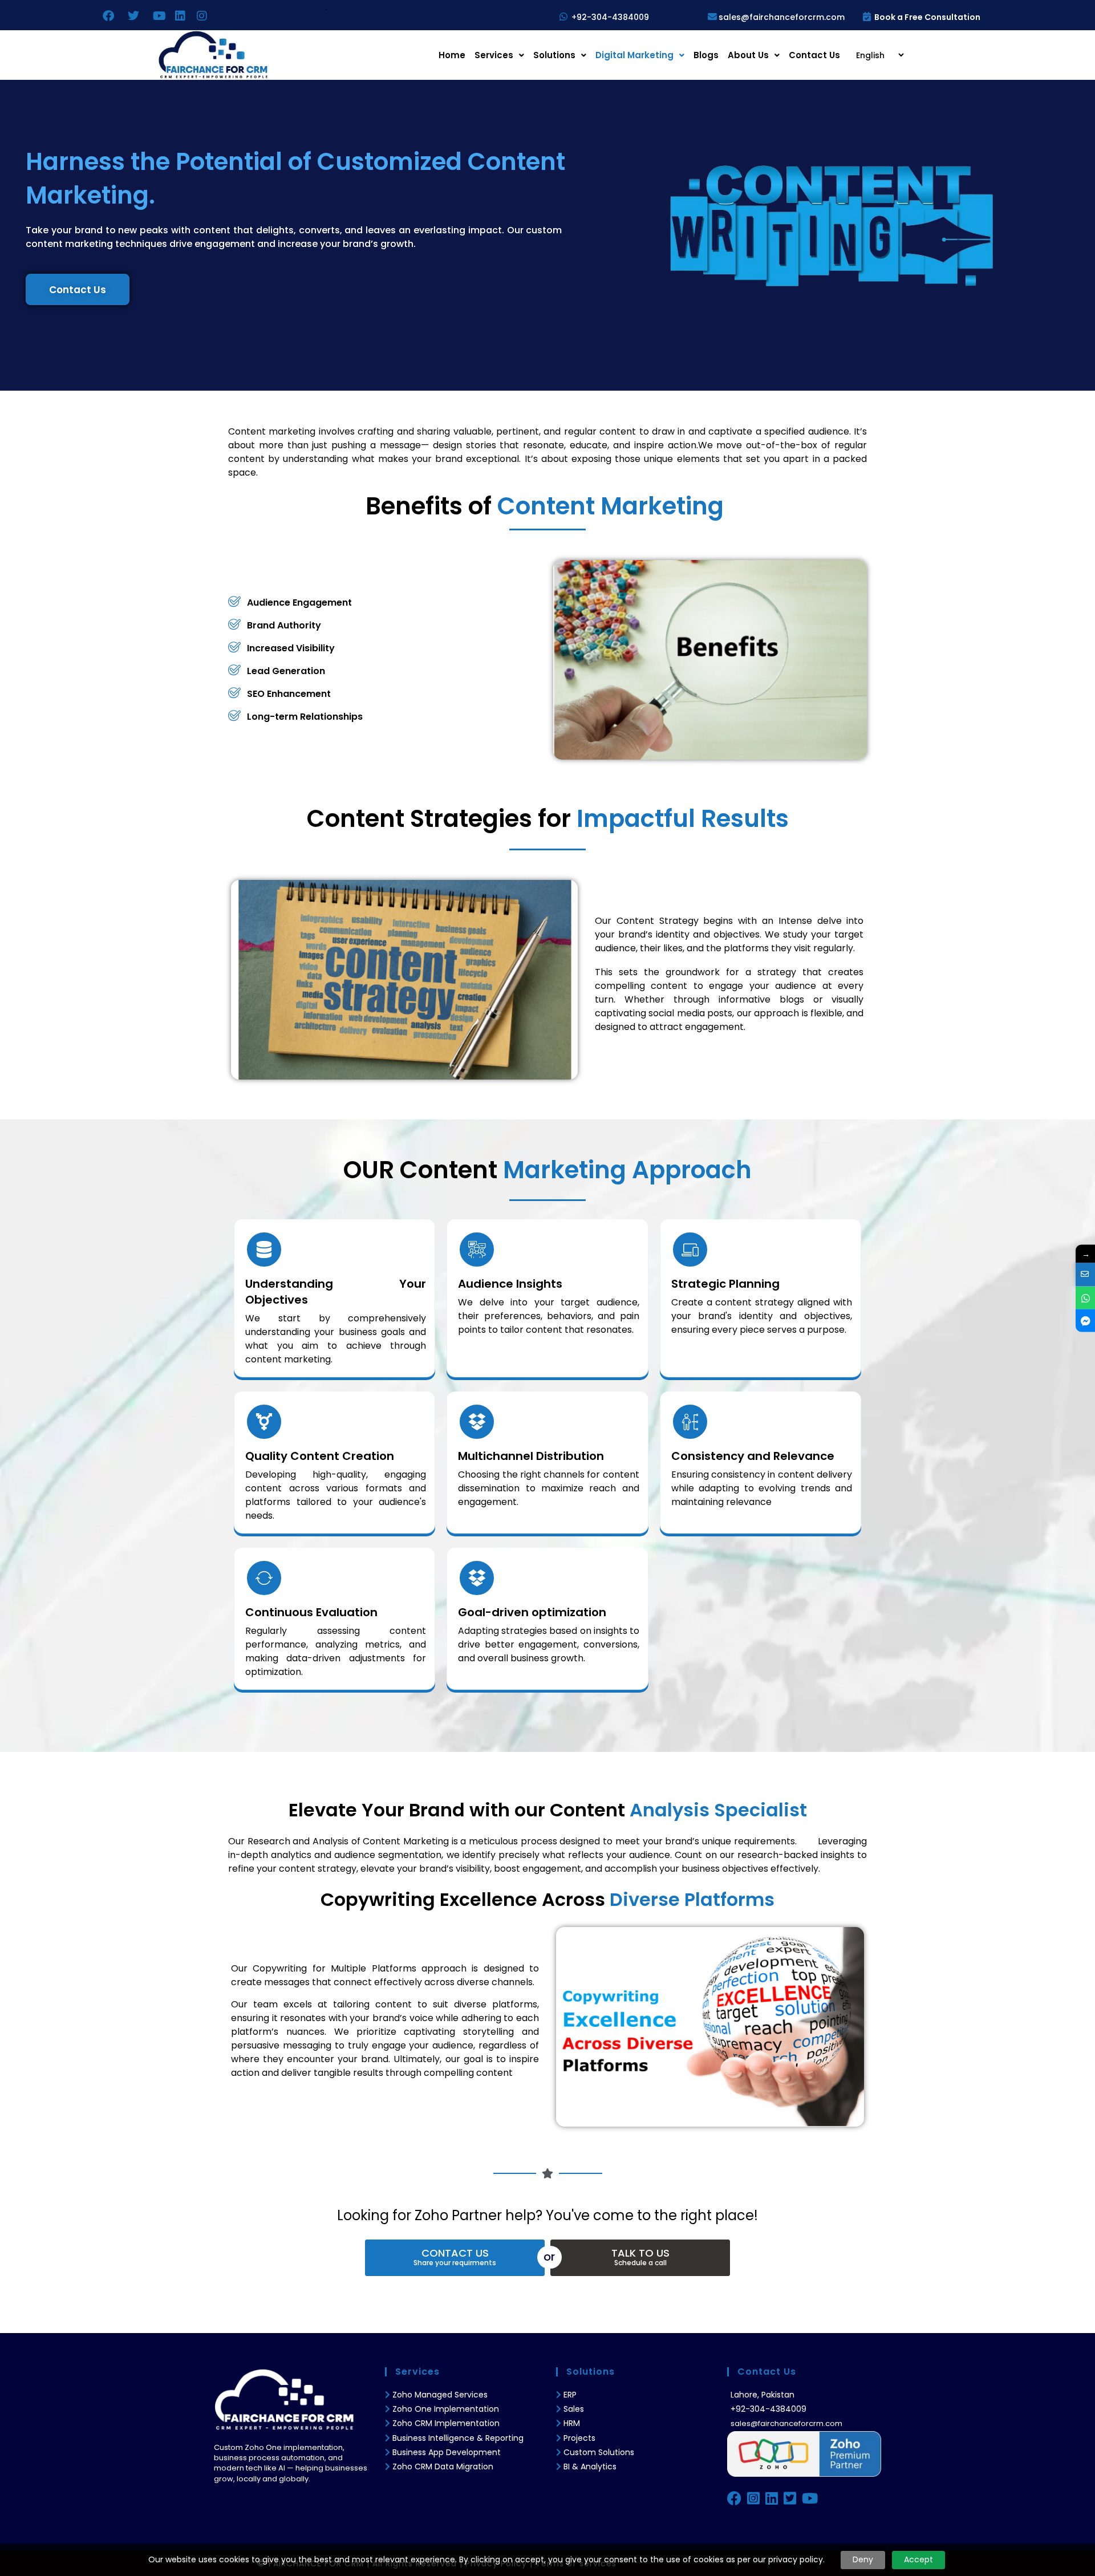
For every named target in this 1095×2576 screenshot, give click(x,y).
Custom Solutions (599, 2452)
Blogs (706, 55)
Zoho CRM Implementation (446, 2423)
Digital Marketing (634, 55)
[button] (499, 55)
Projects (579, 2438)
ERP (570, 2395)
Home (452, 55)
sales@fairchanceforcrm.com (782, 17)
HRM (572, 2423)
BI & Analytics (590, 2467)
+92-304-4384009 (610, 17)
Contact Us (814, 55)
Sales (574, 2409)
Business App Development (447, 2452)
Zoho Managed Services (441, 2395)
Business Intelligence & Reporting (458, 2438)
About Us (748, 55)
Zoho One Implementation (446, 2409)
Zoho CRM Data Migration (443, 2467)
